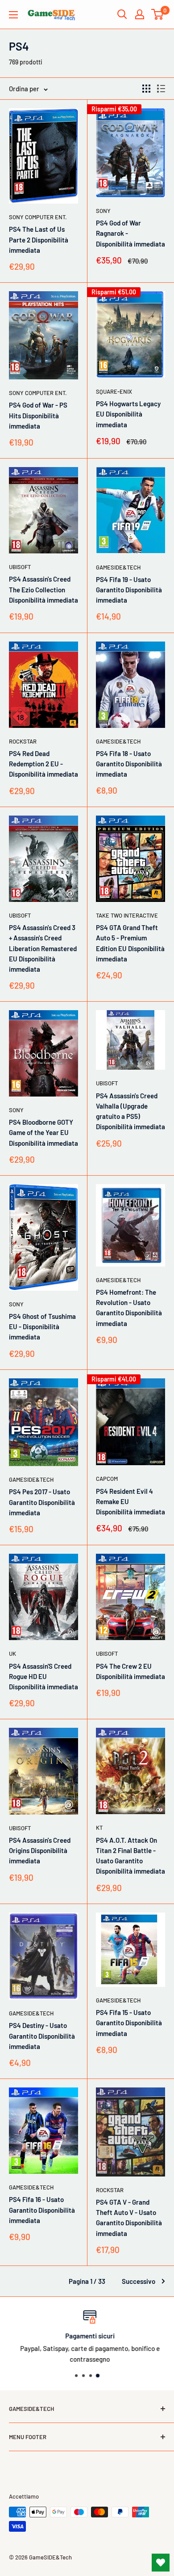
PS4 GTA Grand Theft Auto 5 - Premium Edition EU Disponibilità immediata (130, 943)
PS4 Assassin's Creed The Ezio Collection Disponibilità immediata (43, 589)
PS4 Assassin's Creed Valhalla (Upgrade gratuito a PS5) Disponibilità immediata (130, 1111)
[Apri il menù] (13, 15)
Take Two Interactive (127, 915)
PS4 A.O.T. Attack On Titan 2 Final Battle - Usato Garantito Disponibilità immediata (130, 1856)
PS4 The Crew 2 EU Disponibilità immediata (130, 1671)
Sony (103, 211)
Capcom (107, 1479)
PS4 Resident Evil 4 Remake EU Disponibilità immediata (130, 1502)
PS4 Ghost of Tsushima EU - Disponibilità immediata (42, 1327)
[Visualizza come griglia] (146, 89)
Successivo (139, 2281)
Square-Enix (114, 391)
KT (99, 1828)
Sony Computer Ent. (38, 217)
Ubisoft (20, 567)
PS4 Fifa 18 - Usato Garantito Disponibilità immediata (129, 764)
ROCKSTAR (23, 741)
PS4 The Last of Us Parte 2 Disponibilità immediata (39, 240)
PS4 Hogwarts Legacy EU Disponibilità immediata (128, 414)
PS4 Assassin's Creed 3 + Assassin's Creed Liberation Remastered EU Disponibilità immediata (43, 948)
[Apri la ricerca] (122, 14)
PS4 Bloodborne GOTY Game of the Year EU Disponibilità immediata (43, 1133)
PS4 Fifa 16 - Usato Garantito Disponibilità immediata (42, 2210)
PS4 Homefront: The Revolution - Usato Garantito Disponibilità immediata (129, 1308)
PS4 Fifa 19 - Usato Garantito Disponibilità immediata (129, 590)
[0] (158, 14)
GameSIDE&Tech (118, 567)
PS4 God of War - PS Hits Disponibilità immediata (38, 415)
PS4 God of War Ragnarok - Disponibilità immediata (130, 233)
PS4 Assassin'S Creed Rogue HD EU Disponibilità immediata (43, 1677)
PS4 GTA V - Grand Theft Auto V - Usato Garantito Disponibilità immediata (129, 2218)
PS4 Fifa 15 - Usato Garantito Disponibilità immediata (129, 2023)
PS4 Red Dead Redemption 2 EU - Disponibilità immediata (43, 764)
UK (12, 1654)
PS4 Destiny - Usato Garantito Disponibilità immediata (42, 2036)
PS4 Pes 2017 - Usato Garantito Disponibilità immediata (42, 1502)
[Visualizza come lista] (161, 89)
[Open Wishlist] (161, 2563)
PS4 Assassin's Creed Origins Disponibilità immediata (40, 1851)
